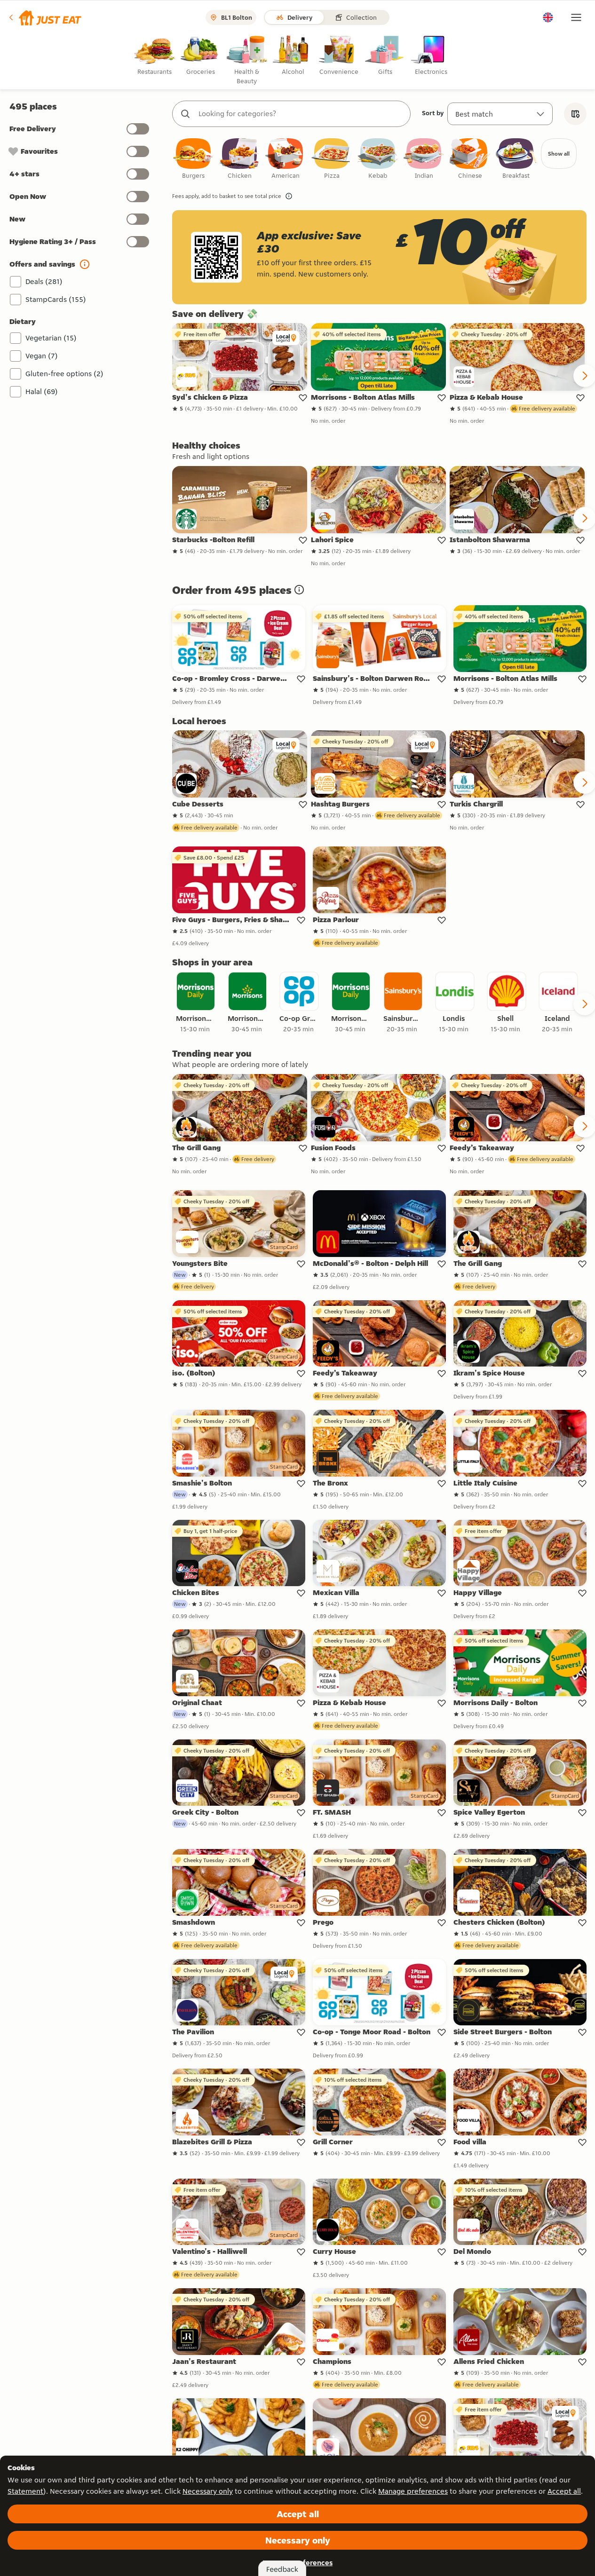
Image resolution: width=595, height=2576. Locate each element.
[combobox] (301, 114)
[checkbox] (193, 159)
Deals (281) (44, 281)
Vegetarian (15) (51, 338)
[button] (44, 17)
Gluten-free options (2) (64, 374)
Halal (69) (42, 391)
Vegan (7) (42, 356)
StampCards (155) (56, 299)
